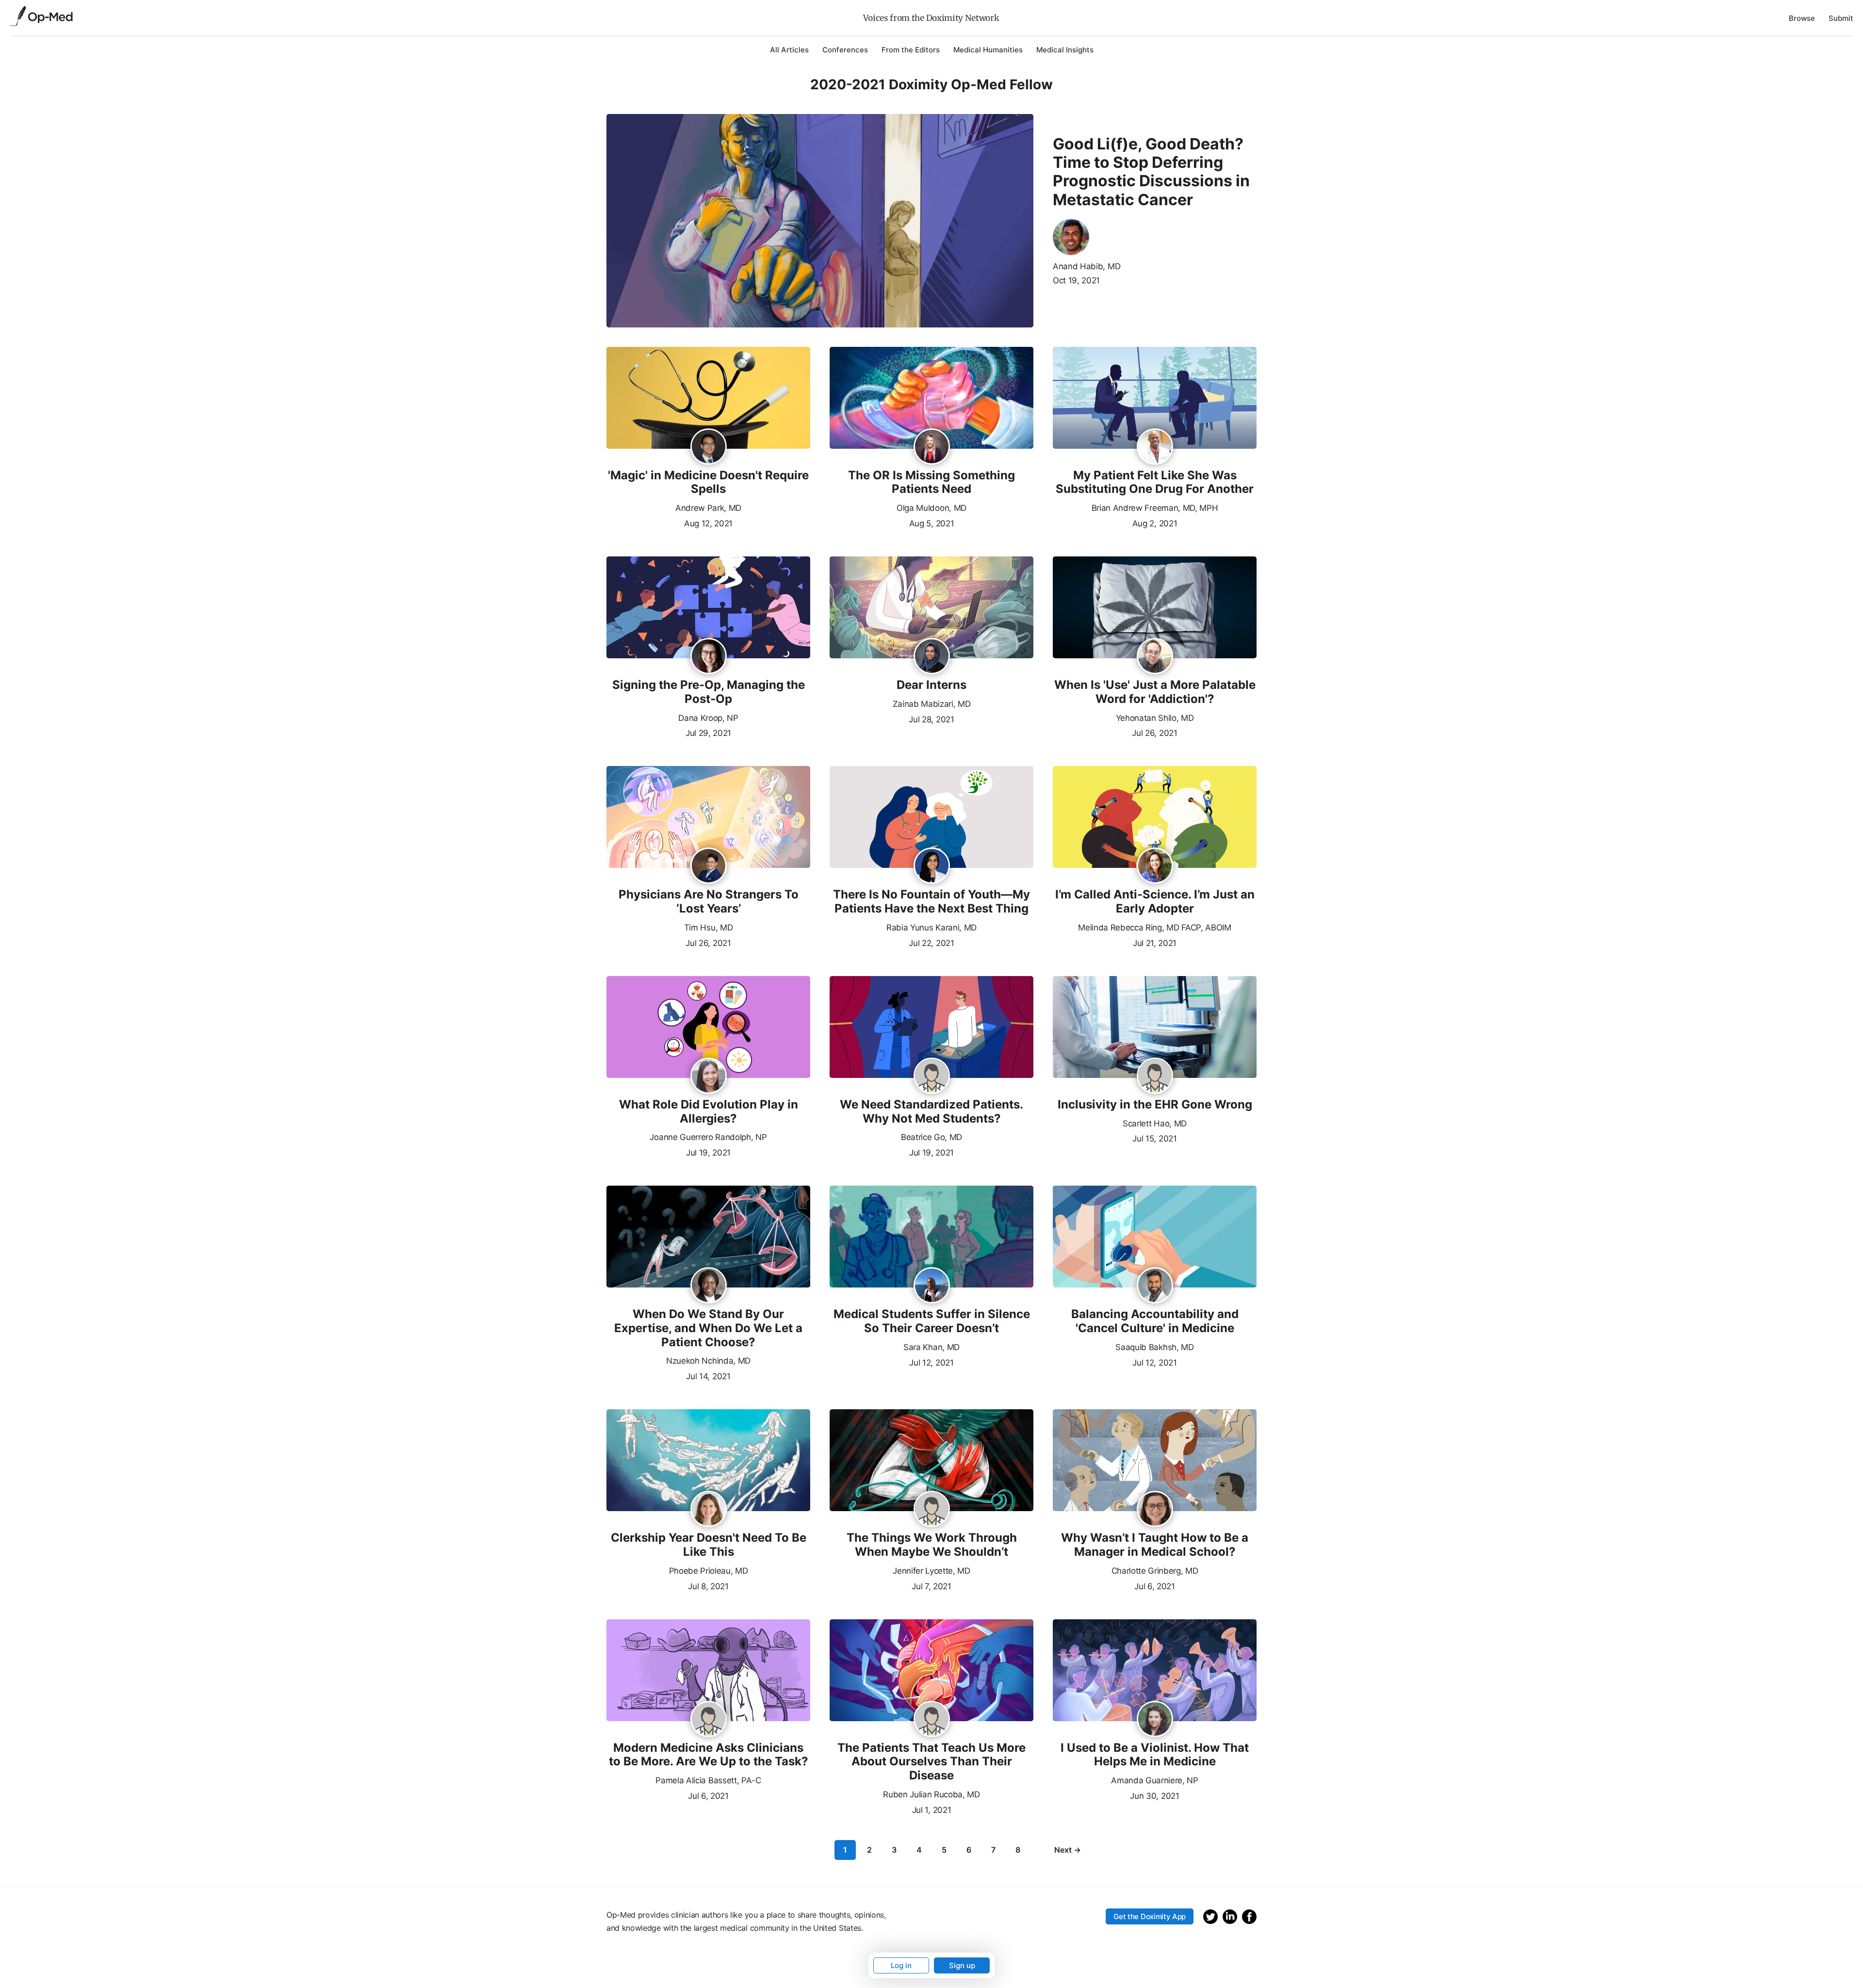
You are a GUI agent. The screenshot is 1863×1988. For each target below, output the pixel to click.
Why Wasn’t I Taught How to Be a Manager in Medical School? (1155, 1545)
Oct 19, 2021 (1076, 280)
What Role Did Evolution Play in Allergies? (709, 1112)
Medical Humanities (988, 50)
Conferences (845, 50)
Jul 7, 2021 (931, 1585)
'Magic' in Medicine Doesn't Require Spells (708, 482)
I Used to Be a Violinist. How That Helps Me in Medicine (1155, 1755)
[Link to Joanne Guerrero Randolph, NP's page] (709, 1076)
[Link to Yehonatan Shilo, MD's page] (1155, 657)
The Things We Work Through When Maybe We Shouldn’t (932, 1545)
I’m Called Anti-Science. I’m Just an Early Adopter (1155, 902)
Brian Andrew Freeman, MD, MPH (1155, 508)
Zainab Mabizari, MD (932, 704)
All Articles (789, 50)
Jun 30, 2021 (1154, 1795)
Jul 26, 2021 (1154, 732)
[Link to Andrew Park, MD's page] (709, 447)
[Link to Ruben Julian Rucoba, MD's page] (932, 1720)
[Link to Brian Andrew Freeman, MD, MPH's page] (1155, 447)
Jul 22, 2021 (931, 942)
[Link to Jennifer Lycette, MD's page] (932, 1510)
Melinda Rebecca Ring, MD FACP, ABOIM (1154, 928)
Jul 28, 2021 (931, 718)
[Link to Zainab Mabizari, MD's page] (932, 657)
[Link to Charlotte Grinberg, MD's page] (1155, 1510)
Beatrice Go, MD (931, 1137)
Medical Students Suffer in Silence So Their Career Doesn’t (932, 1321)
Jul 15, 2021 (1154, 1138)
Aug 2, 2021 (1155, 522)
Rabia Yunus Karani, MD (931, 928)
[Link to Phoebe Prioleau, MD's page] (709, 1510)
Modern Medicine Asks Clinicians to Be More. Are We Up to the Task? (709, 1755)
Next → (1068, 1850)
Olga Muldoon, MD (931, 508)
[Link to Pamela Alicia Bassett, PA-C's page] (709, 1720)
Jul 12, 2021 (931, 1362)
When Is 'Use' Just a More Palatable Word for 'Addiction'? (1155, 692)
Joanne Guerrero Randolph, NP (708, 1137)
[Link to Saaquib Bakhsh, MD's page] (1155, 1286)
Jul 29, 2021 (708, 732)
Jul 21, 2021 (1155, 942)
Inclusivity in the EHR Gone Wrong (1155, 1105)
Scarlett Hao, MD (1155, 1124)
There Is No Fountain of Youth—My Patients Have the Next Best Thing (931, 902)
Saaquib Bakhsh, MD (1154, 1347)
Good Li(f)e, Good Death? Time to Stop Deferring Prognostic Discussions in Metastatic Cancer (1151, 172)
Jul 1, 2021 (931, 1809)
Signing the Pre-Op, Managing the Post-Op (709, 692)
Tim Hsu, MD (708, 928)
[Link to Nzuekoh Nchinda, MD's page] (709, 1286)
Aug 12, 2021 (708, 522)
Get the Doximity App (1150, 1916)
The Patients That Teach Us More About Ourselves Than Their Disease (931, 1762)
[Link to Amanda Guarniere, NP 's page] (1155, 1720)
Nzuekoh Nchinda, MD (708, 1361)
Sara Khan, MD (931, 1347)
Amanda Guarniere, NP (1155, 1780)
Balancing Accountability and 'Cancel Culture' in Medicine (1155, 1321)
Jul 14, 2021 (708, 1375)
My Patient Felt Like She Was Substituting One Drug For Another (1155, 482)
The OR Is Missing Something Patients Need (931, 482)
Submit (1841, 18)
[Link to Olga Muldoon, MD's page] (932, 447)
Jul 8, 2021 (708, 1585)
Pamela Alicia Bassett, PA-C (708, 1780)
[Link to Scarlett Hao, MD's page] (1155, 1076)
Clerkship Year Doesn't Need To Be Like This (709, 1545)
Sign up (962, 1965)
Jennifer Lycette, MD (931, 1571)
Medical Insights (1065, 50)
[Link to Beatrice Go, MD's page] (932, 1076)
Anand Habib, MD (1087, 266)
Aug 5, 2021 (931, 522)
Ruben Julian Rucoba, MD (931, 1794)
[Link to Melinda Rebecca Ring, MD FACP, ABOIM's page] (1155, 866)
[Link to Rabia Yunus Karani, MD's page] (932, 866)
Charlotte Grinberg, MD (1155, 1571)
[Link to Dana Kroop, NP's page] (709, 657)
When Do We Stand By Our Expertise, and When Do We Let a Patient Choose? (708, 1328)
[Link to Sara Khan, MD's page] (932, 1286)
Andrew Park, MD (708, 508)
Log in (901, 1965)
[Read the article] (708, 399)
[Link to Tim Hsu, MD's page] (709, 866)
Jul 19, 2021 (708, 1152)
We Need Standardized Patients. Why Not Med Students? (931, 1112)
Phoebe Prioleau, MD (709, 1571)
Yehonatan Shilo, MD (1155, 718)
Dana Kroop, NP (708, 718)
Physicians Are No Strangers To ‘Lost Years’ (709, 902)
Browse (1802, 18)
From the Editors (911, 50)
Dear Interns (931, 685)
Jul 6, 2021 (1154, 1585)
